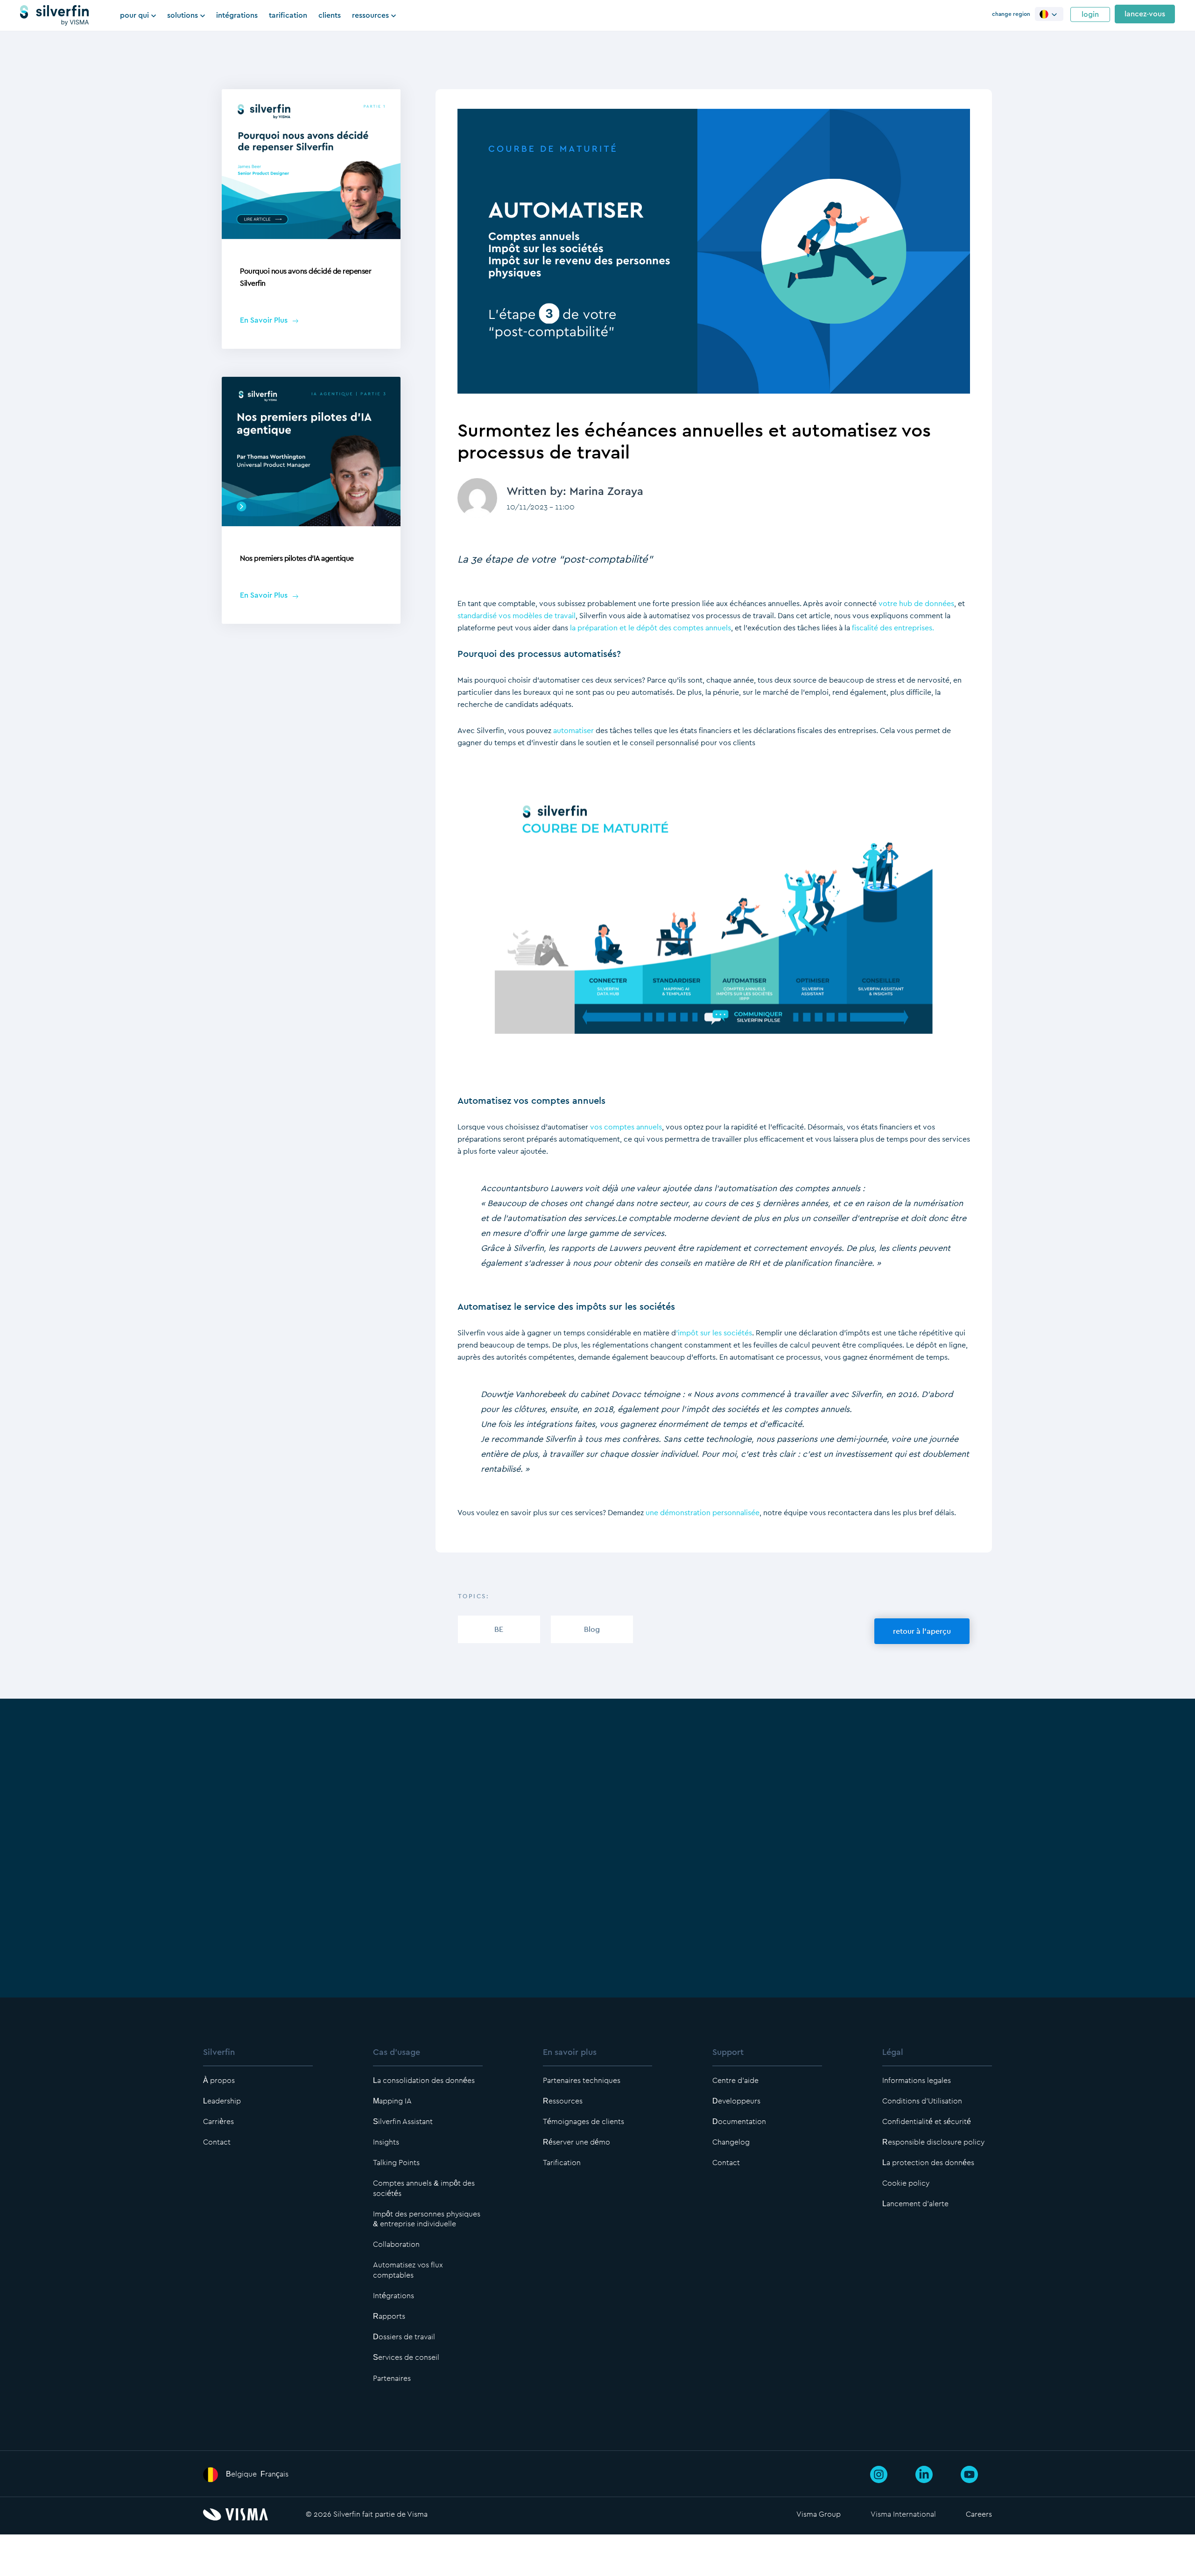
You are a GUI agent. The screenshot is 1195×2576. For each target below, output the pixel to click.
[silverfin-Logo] (54, 15)
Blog (592, 1629)
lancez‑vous (1145, 14)
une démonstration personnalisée (703, 1513)
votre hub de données (916, 603)
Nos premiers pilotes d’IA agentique (297, 558)
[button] (1049, 14)
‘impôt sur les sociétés (714, 1333)
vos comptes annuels (626, 1127)
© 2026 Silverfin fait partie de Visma (367, 2514)
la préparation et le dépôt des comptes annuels (650, 628)
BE (499, 1629)
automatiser (573, 730)
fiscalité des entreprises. (893, 628)
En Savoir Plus (264, 320)
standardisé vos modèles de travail (517, 616)
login (1090, 14)
